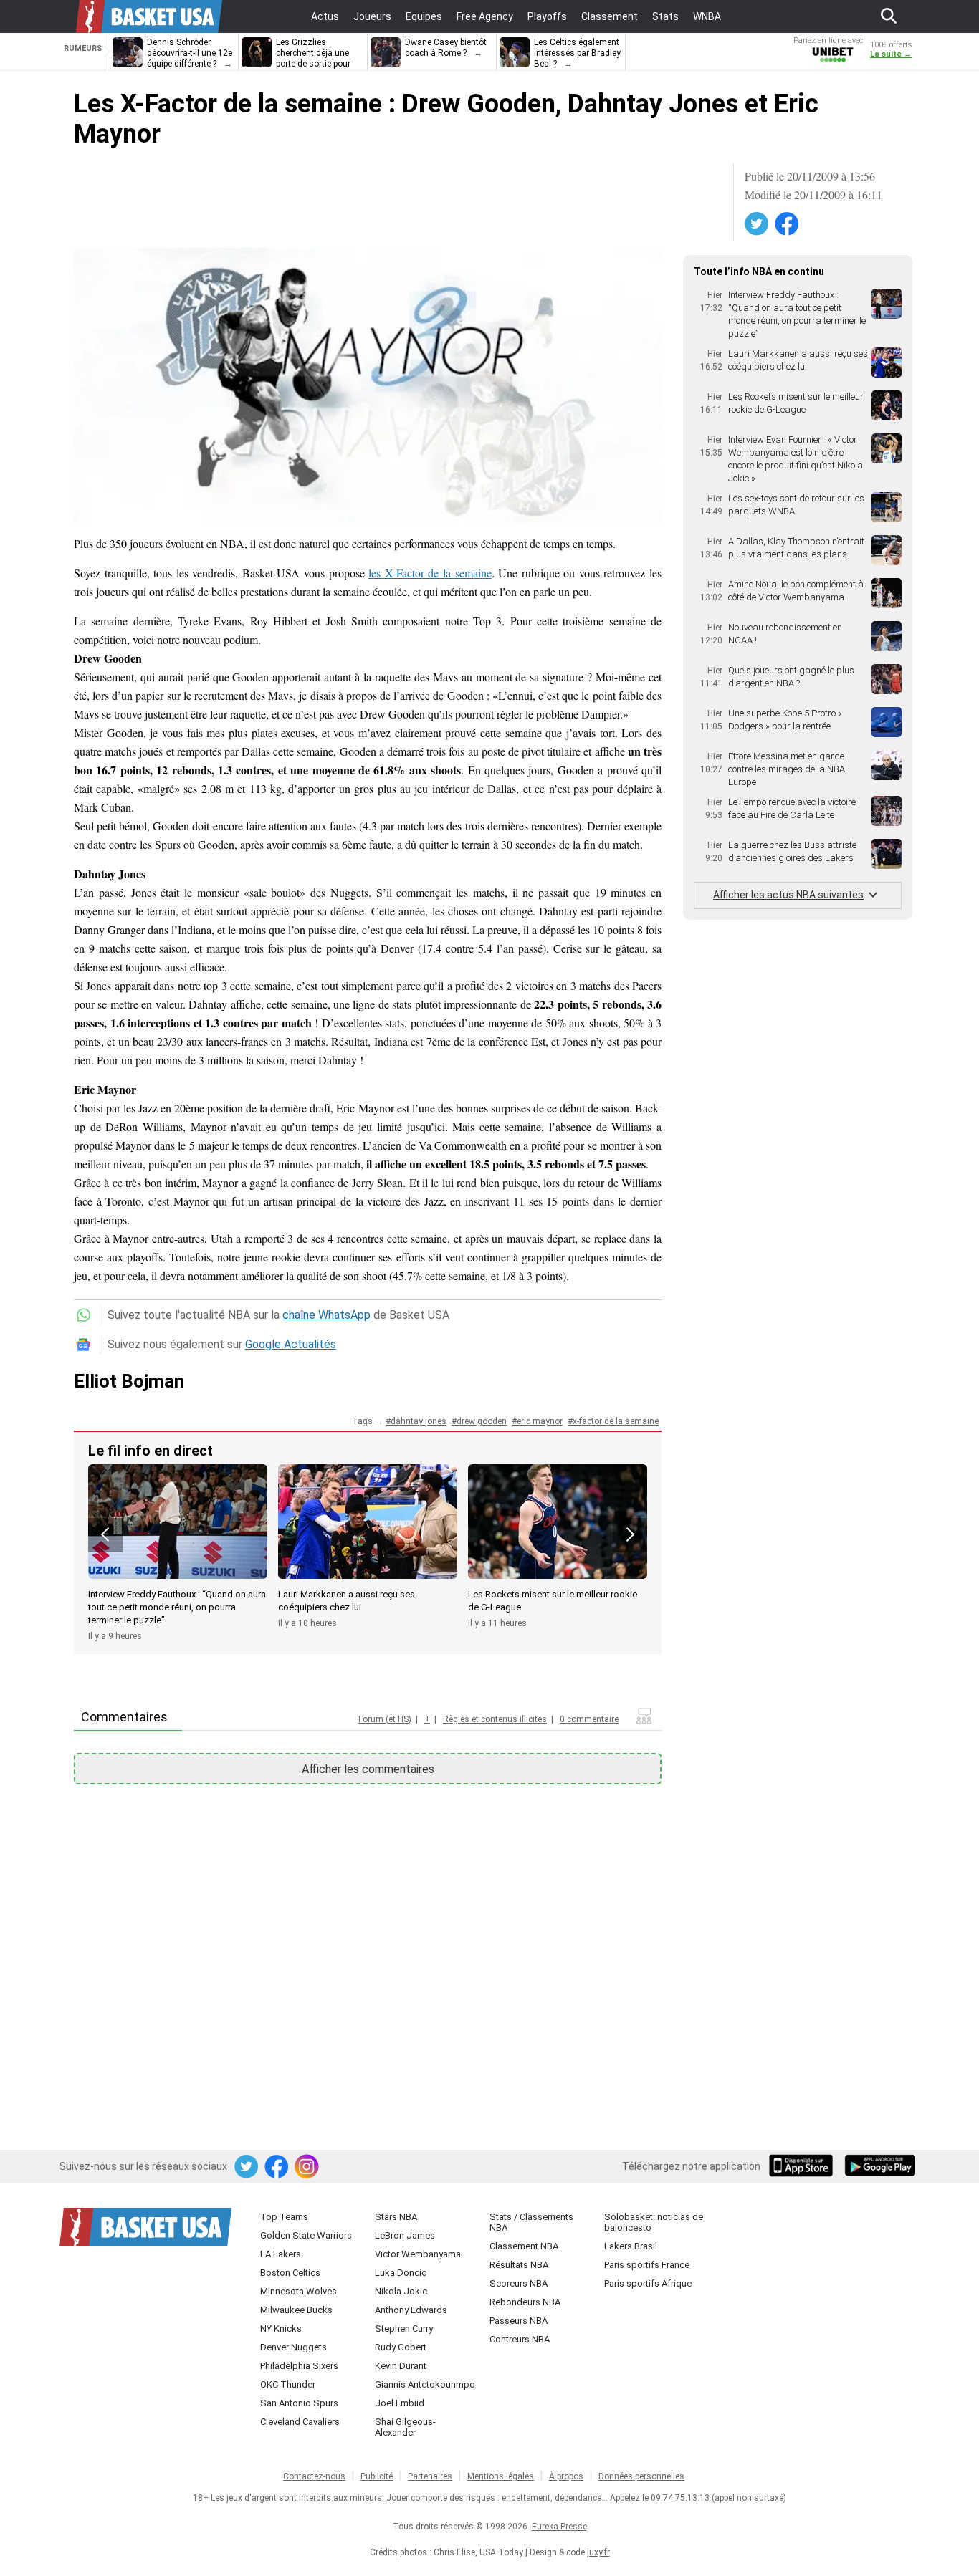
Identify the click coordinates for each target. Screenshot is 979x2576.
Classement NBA (524, 2246)
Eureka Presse (559, 2527)
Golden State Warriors (306, 2235)
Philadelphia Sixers (299, 2366)
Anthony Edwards (411, 2310)
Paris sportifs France (647, 2265)
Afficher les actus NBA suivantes (788, 895)
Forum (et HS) (385, 1719)
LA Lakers (281, 2254)
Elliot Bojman (129, 1381)
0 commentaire (589, 1719)
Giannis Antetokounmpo (425, 2384)
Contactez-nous (314, 2476)
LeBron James (405, 2235)
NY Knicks (281, 2329)
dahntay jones (419, 1421)
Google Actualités (291, 1344)
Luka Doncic (401, 2273)
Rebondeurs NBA (525, 2302)
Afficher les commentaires (368, 1769)
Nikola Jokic (401, 2291)
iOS (803, 2167)
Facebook (788, 224)
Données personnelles (641, 2476)
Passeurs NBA (519, 2321)
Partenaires (430, 2476)
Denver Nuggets (293, 2347)
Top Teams (284, 2217)
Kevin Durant (401, 2366)
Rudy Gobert (401, 2347)
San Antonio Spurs (299, 2403)
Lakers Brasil (631, 2246)
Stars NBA (396, 2217)
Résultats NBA (519, 2265)
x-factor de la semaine (616, 1421)
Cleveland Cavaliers (300, 2422)
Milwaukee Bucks (296, 2310)
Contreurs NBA (520, 2339)
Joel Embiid (400, 2403)
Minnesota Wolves (299, 2291)
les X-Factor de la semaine (430, 573)
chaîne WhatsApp (326, 1315)
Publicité (377, 2476)
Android (879, 2167)
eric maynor (540, 1421)
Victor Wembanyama (418, 2254)
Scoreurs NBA (519, 2283)
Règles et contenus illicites (495, 1719)
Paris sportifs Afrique (648, 2283)
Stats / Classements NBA (531, 2222)
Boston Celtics (290, 2273)
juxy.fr (598, 2552)
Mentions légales (501, 2476)
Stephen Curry (404, 2329)
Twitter (758, 224)
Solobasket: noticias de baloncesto (654, 2222)
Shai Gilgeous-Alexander (405, 2427)
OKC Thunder (288, 2384)
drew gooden (482, 1421)
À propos (566, 2476)
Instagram (307, 2167)
